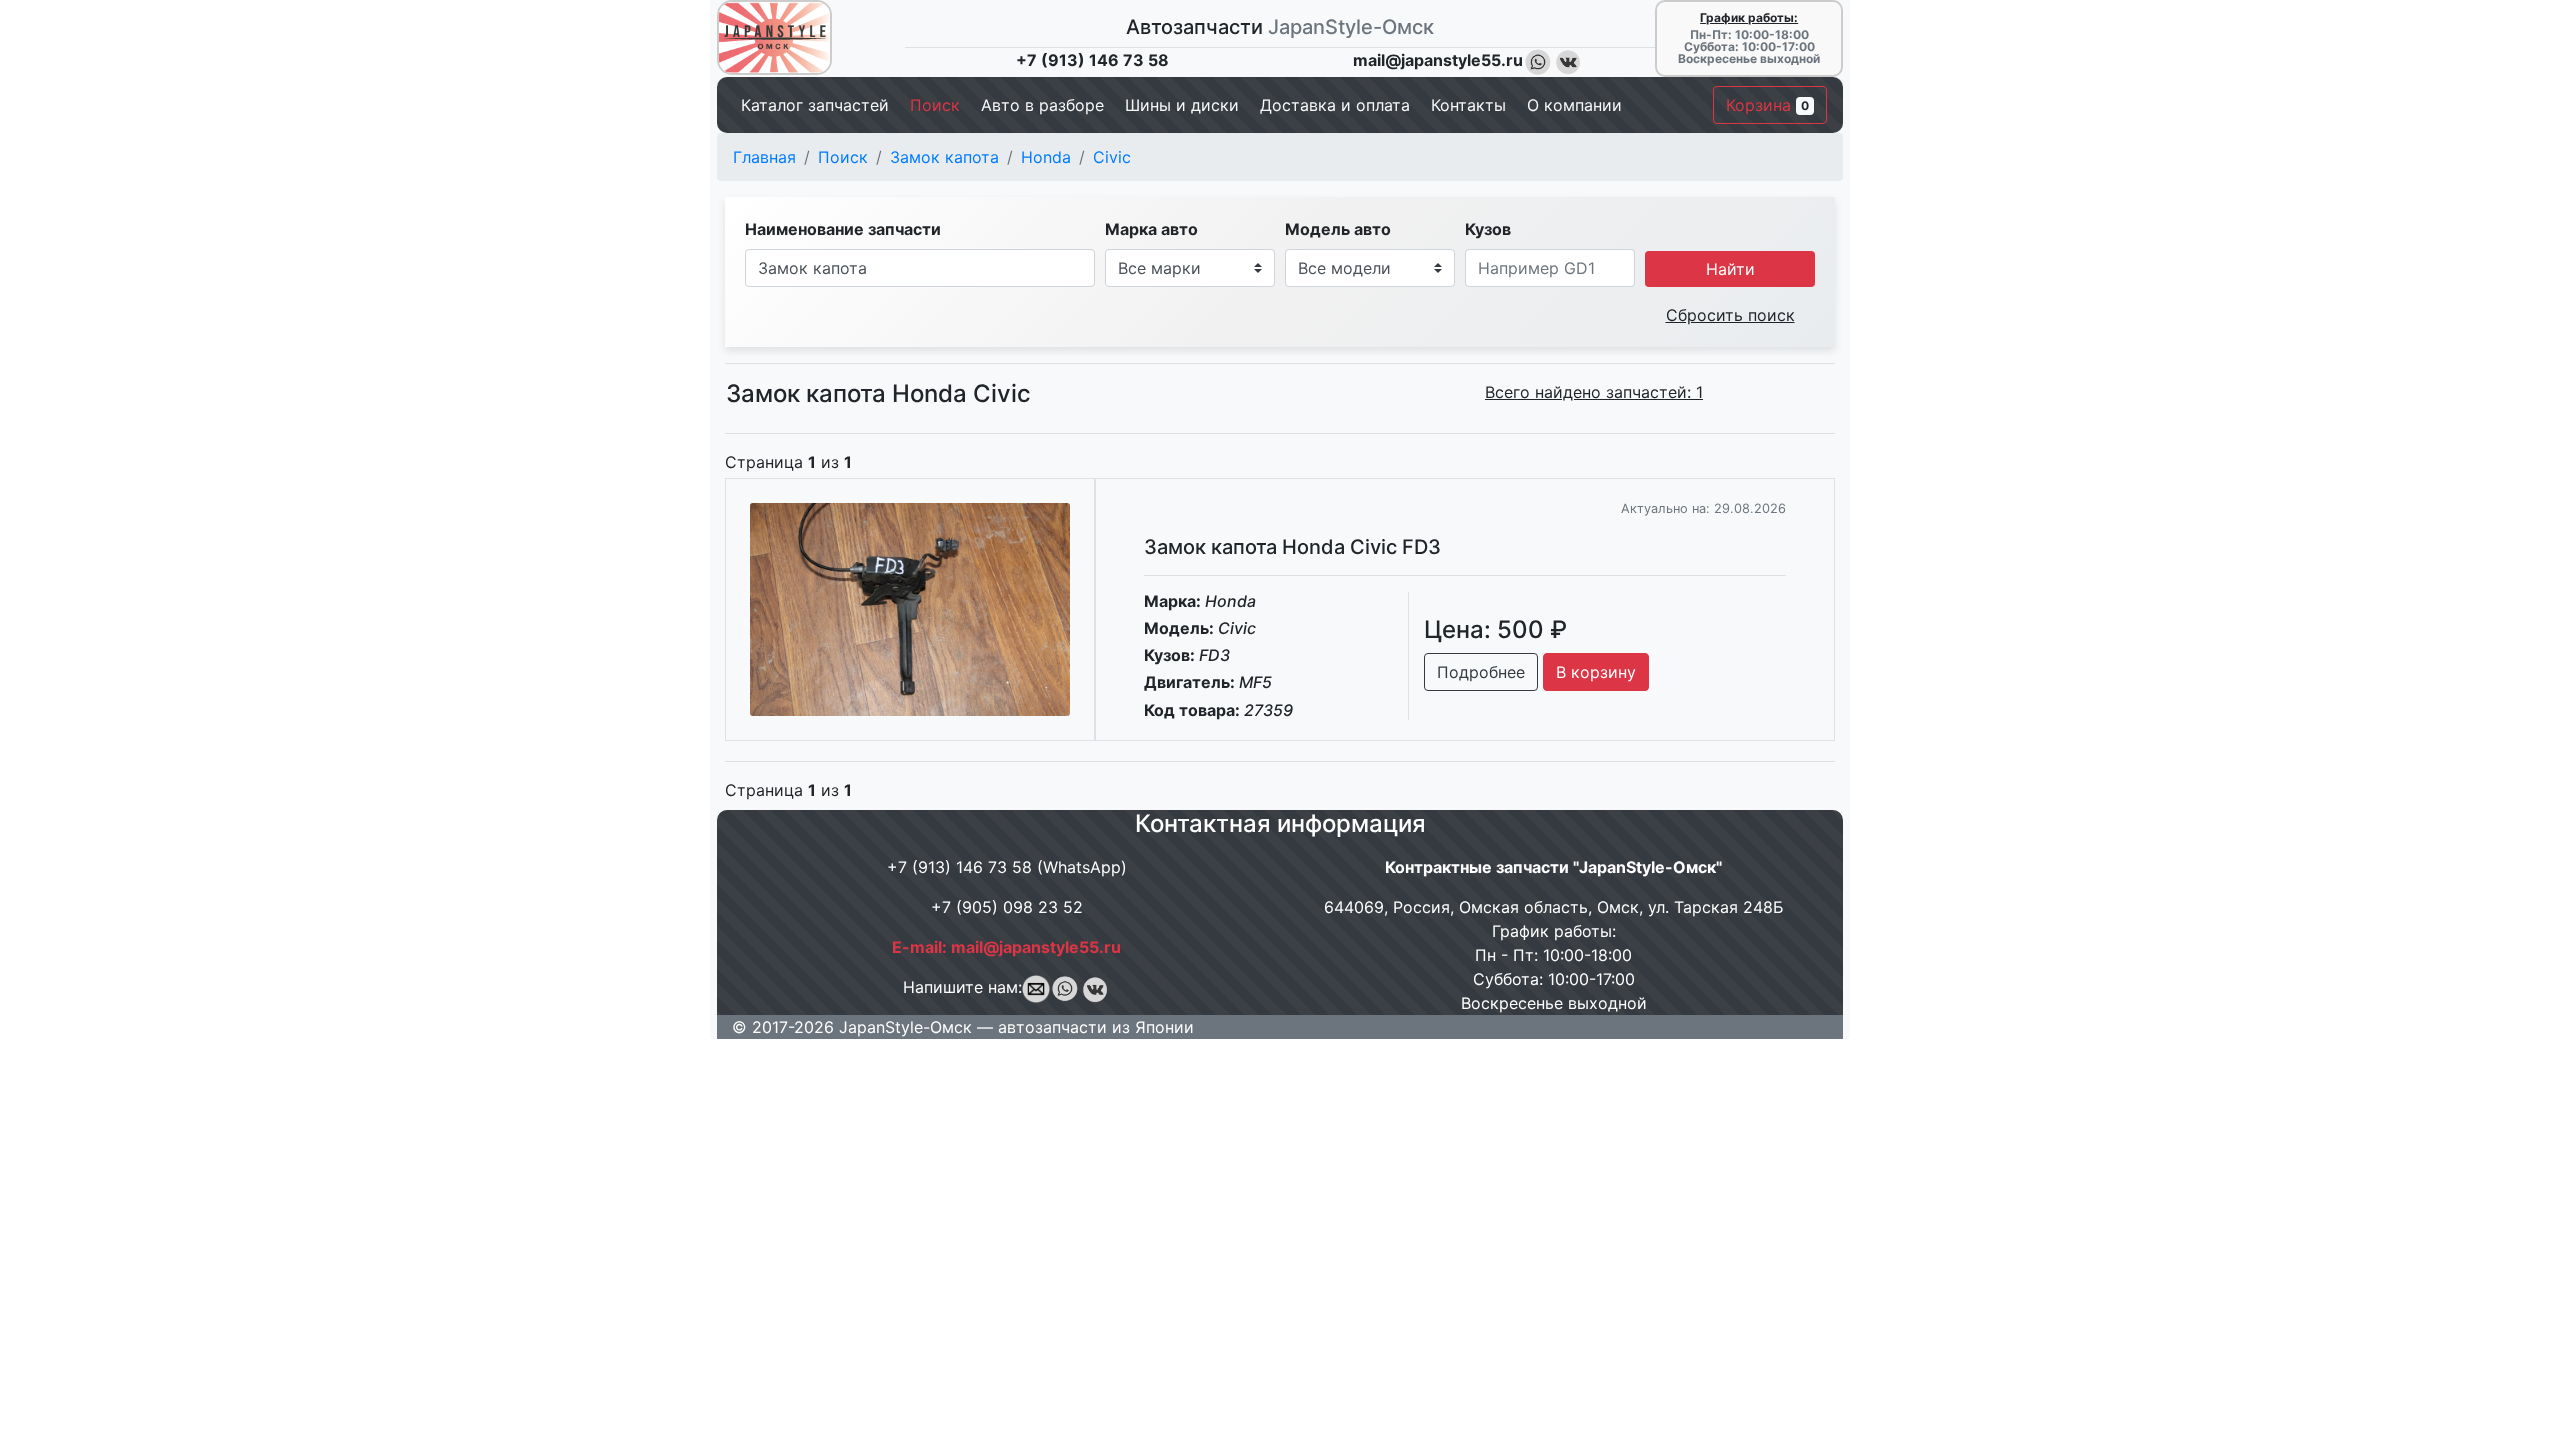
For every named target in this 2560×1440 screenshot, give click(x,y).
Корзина (1767, 105)
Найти (1730, 269)
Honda (1046, 157)
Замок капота (944, 157)
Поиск (843, 157)
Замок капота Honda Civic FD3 (1292, 547)
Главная (764, 157)
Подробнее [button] (1481, 672)
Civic (1112, 157)
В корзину (1596, 672)
